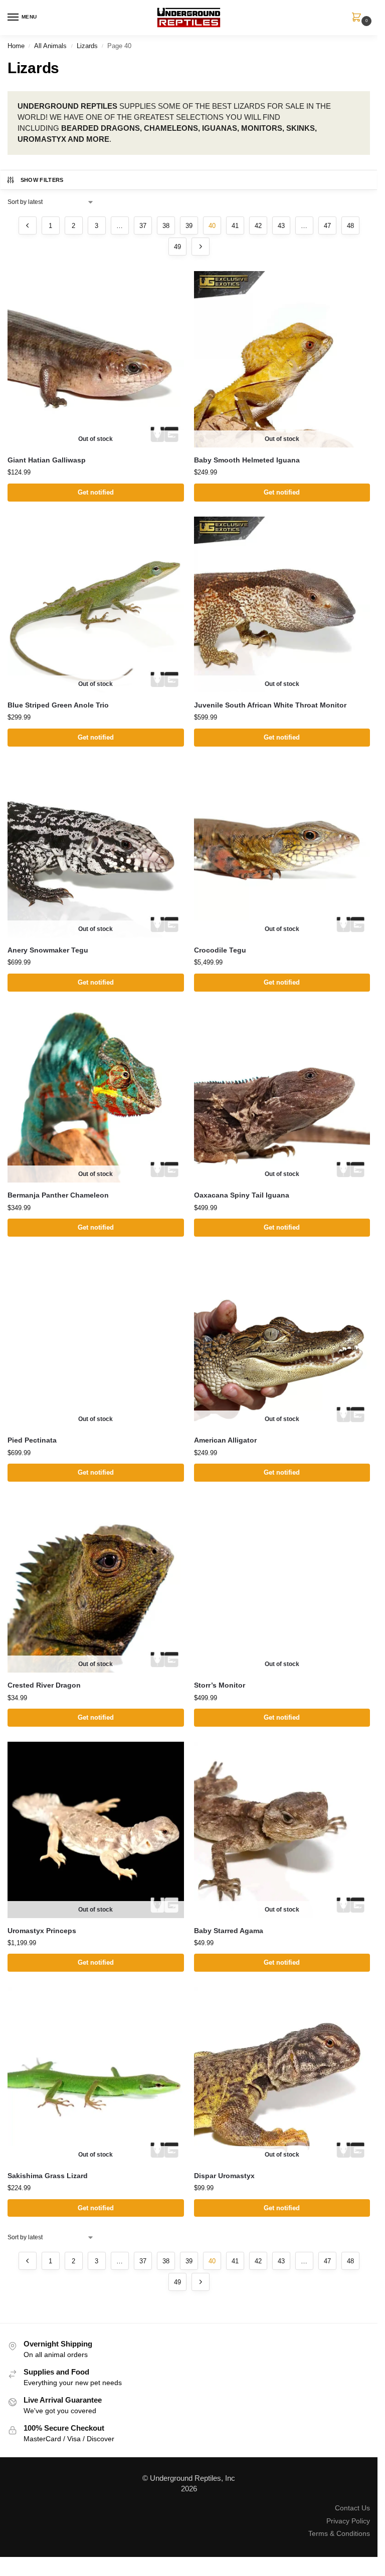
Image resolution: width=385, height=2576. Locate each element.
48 (350, 226)
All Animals (50, 46)
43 (281, 226)
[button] (358, 18)
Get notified (96, 492)
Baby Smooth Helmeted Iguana (247, 460)
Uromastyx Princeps (42, 1931)
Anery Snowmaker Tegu (48, 950)
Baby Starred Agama (229, 1931)
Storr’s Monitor (220, 1685)
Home (16, 46)
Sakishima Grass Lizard (48, 2176)
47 (327, 226)
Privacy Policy (348, 2521)
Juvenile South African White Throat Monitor (270, 705)
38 (166, 226)
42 (258, 226)
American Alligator (225, 1440)
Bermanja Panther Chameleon (58, 1195)
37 (143, 226)
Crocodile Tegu (220, 950)
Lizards (87, 46)
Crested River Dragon (44, 1685)
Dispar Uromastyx (224, 2176)
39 (189, 226)
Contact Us (352, 2508)
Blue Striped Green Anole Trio (58, 705)
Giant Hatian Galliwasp (47, 460)
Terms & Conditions (339, 2533)
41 (235, 226)
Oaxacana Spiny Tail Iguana (242, 1195)
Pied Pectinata (32, 1440)
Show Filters (42, 180)
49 (177, 247)
